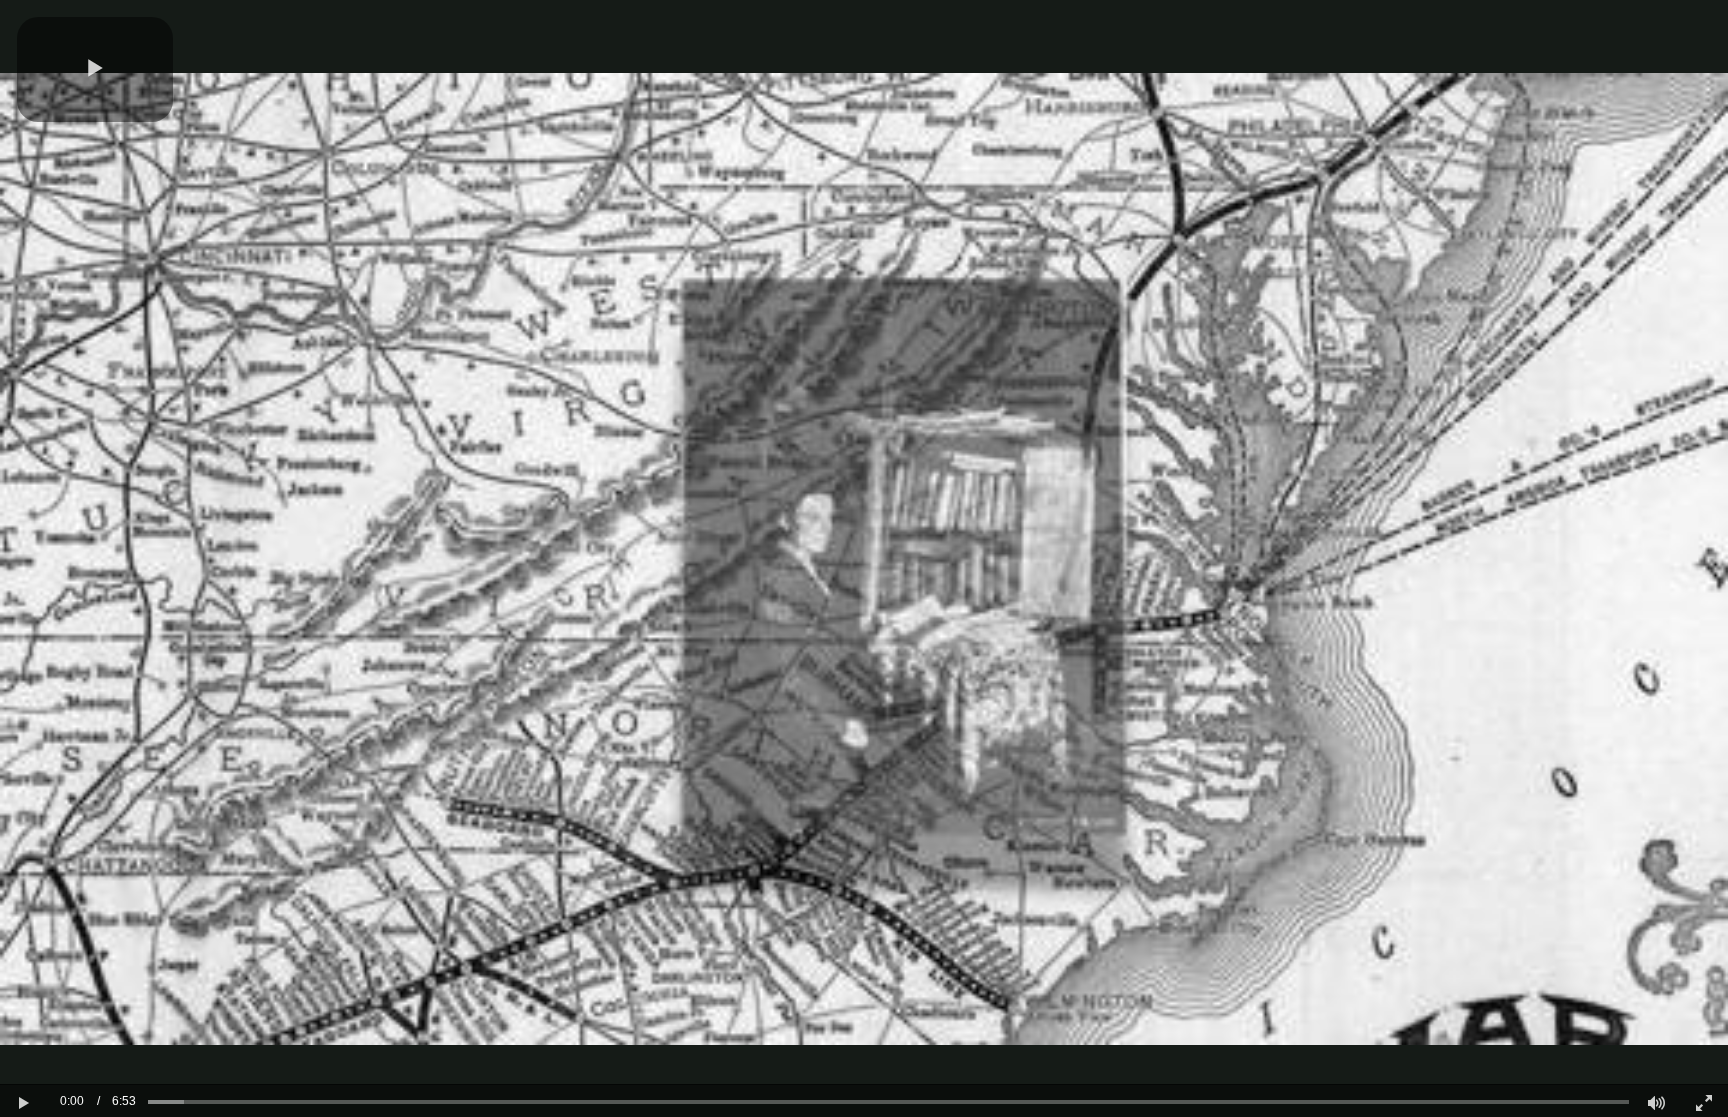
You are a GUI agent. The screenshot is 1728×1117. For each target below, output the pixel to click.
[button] (95, 69)
